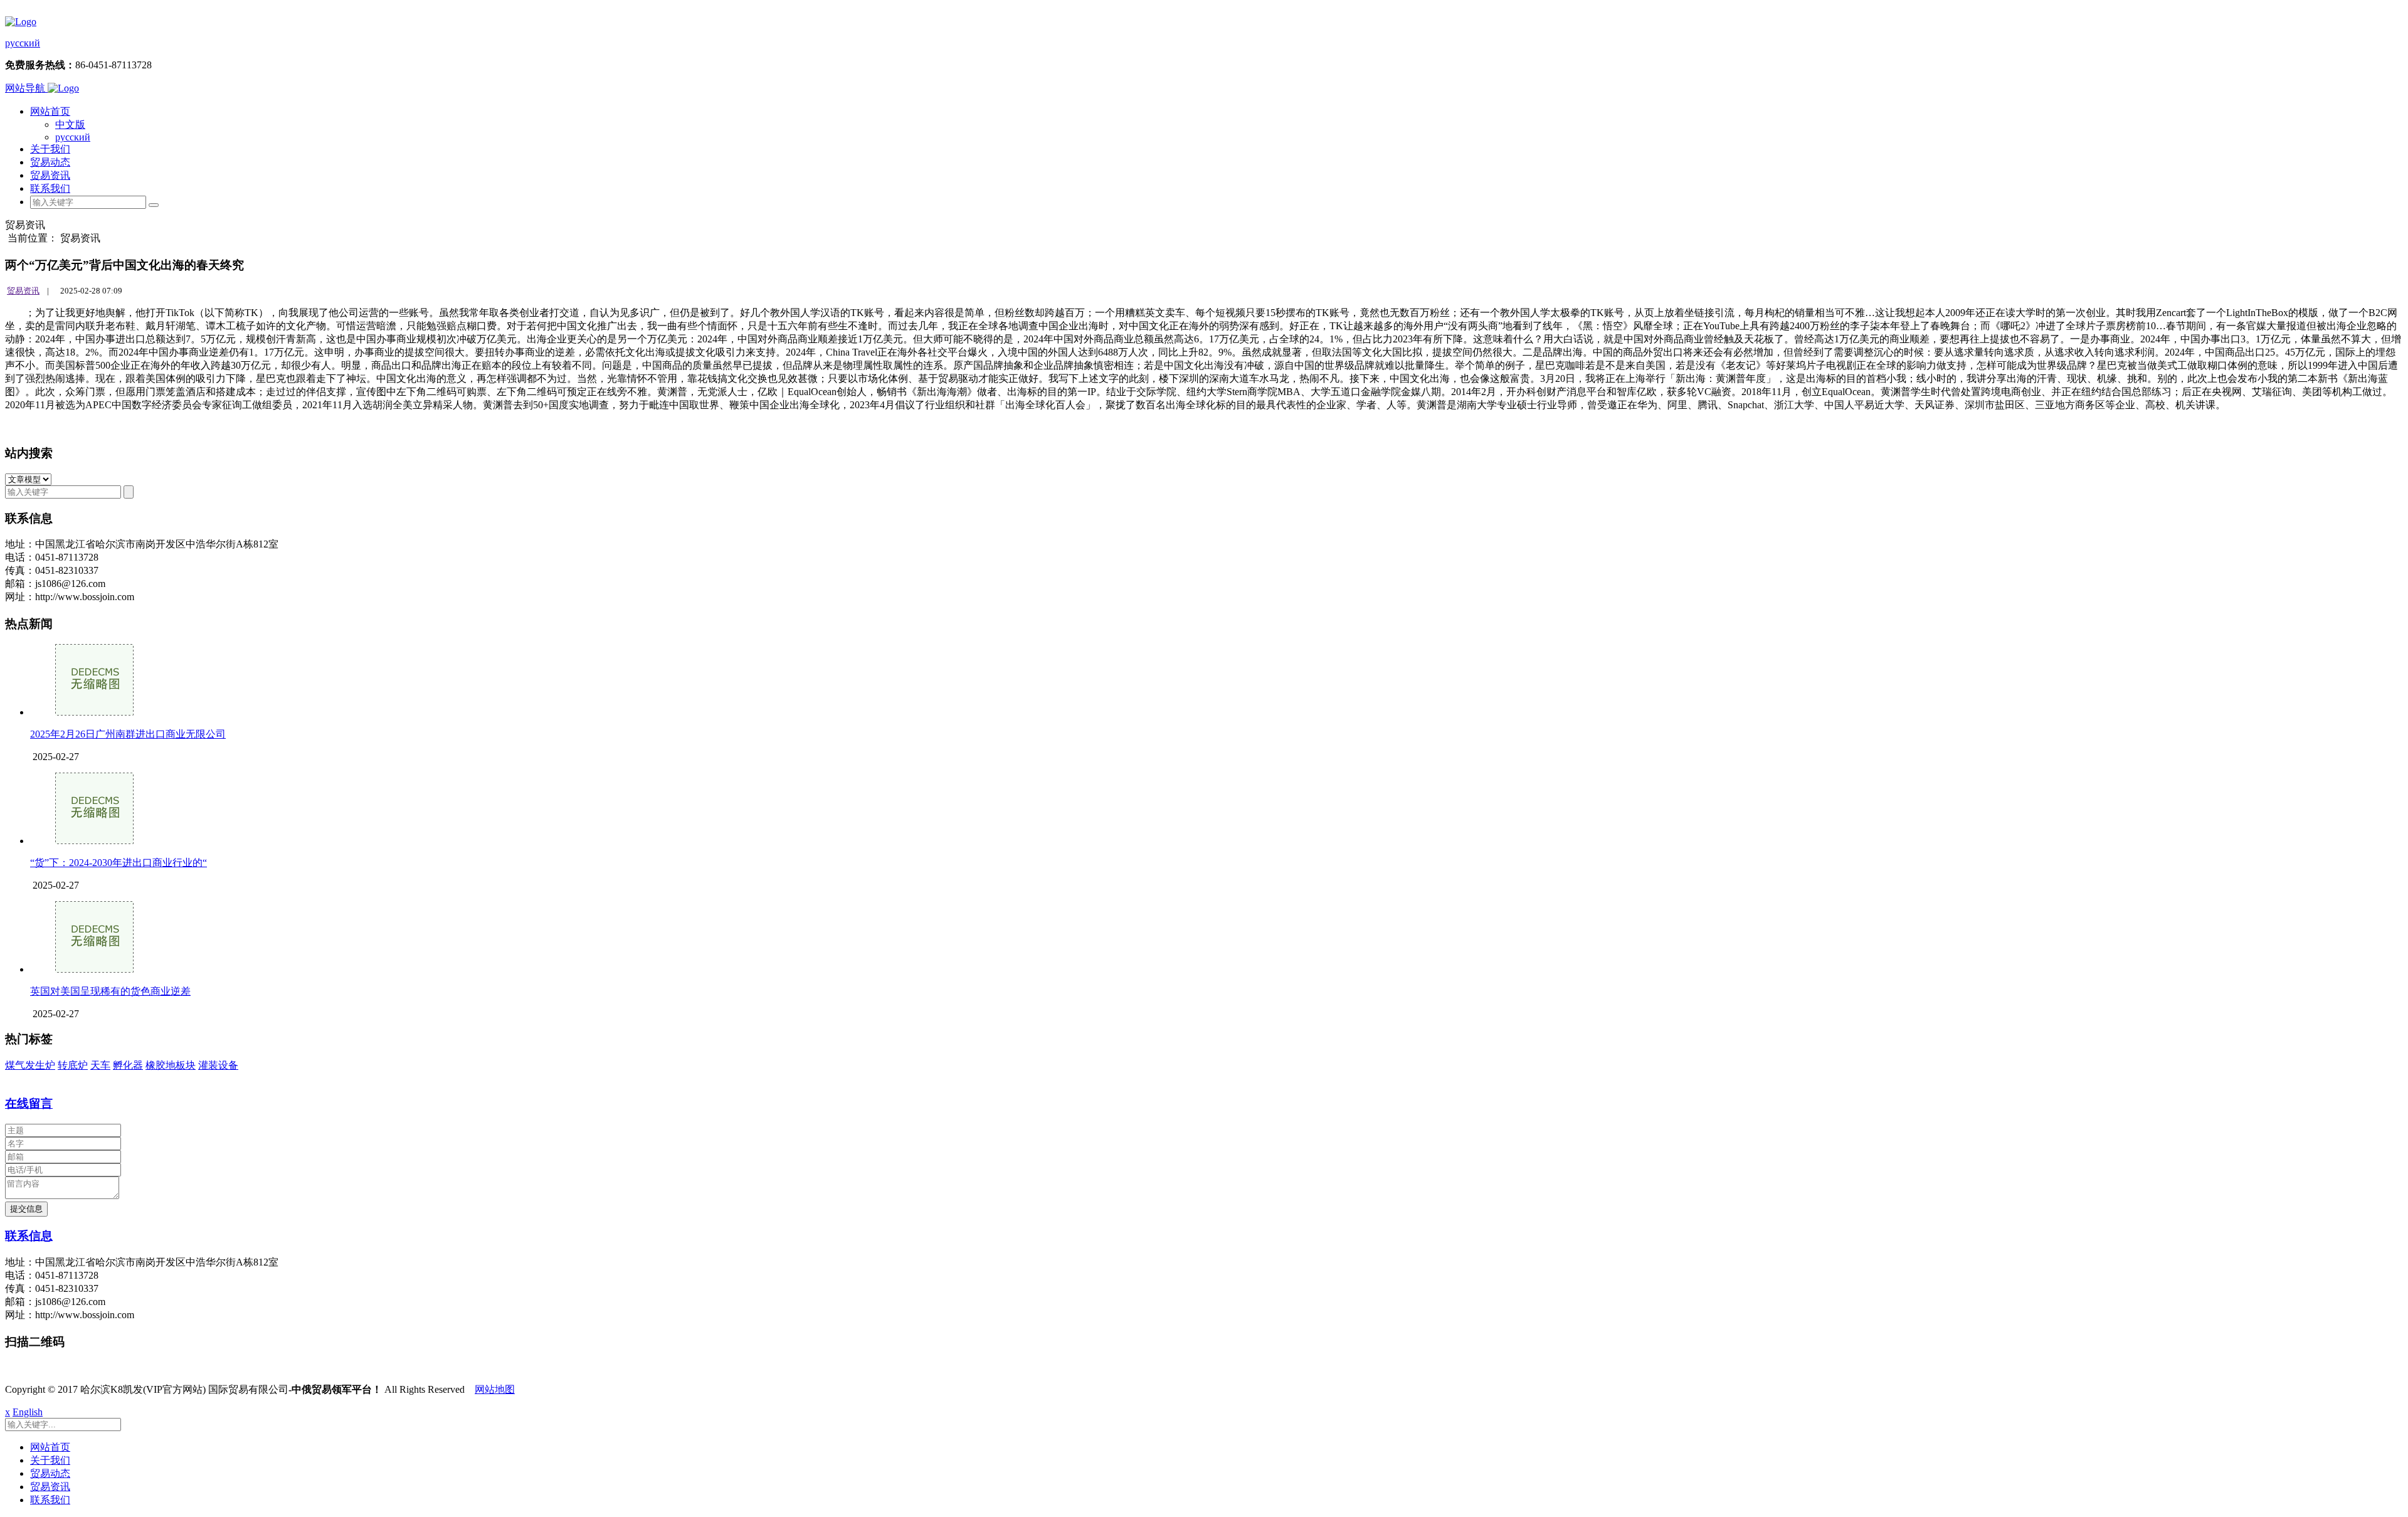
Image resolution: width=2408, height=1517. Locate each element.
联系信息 (29, 1236)
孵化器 (128, 1065)
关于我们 (50, 149)
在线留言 (29, 1103)
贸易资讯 (50, 175)
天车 (100, 1065)
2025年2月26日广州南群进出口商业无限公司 (128, 734)
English (28, 1412)
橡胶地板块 (171, 1065)
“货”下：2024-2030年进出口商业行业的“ (119, 863)
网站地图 (495, 1389)
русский (23, 43)
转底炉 (73, 1065)
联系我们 (50, 188)
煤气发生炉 (30, 1065)
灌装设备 (218, 1065)
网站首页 (50, 111)
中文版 (70, 124)
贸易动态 (50, 162)
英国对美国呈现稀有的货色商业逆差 (110, 991)
